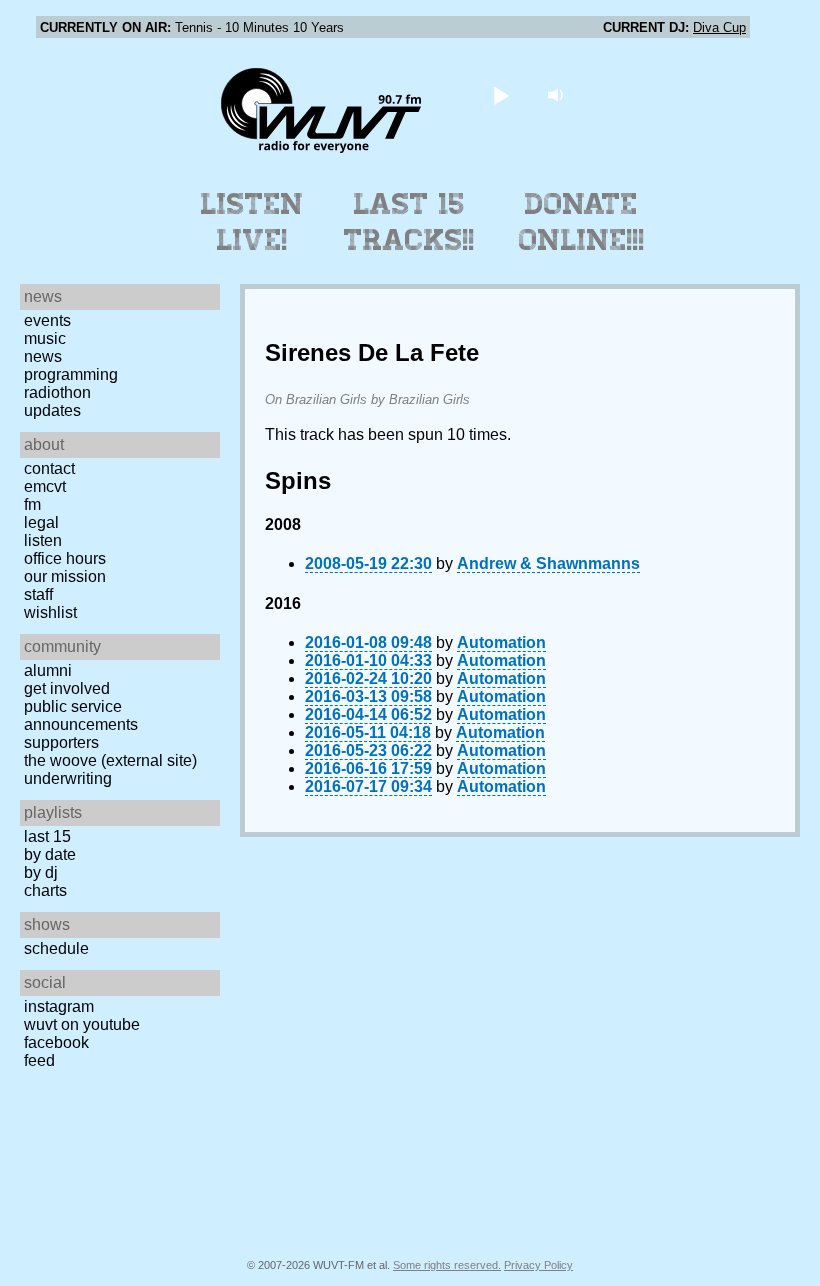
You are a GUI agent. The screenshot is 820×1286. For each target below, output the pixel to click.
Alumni (48, 670)
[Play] (501, 94)
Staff (38, 594)
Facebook (56, 1042)
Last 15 (47, 836)
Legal (41, 522)
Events (47, 320)
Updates (52, 410)
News (43, 356)
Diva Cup (719, 27)
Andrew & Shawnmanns (548, 563)
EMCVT (45, 486)
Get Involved (67, 688)
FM (32, 504)
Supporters (61, 742)
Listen (43, 540)
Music (45, 338)
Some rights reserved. (447, 1265)
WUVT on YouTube (82, 1024)
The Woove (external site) (110, 760)
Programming (71, 374)
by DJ (41, 872)
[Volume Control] (558, 94)
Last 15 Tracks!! (409, 222)
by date (50, 854)
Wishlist (50, 612)
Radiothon (57, 392)
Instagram (59, 1006)
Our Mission (65, 576)
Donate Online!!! (582, 222)
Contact (49, 468)
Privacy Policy (538, 1265)
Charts (45, 890)
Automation (501, 642)
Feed (39, 1060)
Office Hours (65, 558)
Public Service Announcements (81, 715)
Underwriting (68, 778)
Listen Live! (252, 222)
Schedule (56, 948)
